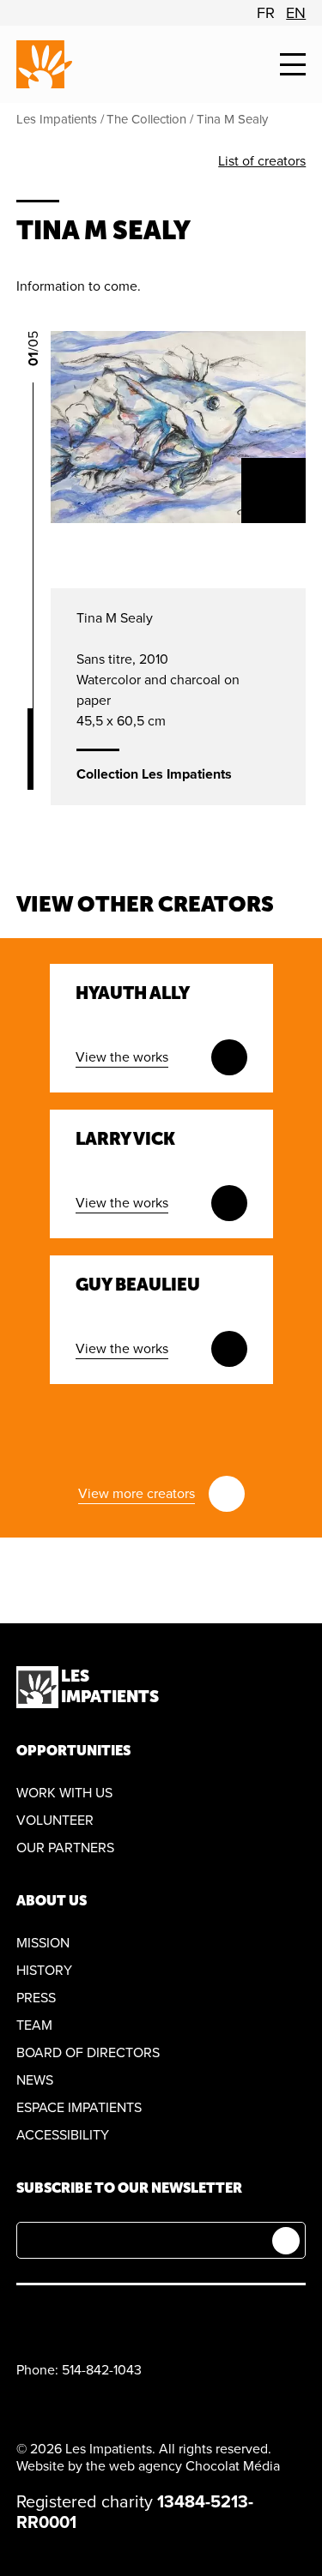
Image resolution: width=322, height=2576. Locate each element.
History (44, 1971)
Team (34, 2025)
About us (52, 1901)
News (35, 2080)
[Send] (286, 2241)
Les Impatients (57, 119)
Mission (43, 1943)
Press (36, 1998)
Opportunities (73, 1751)
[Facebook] (26, 2318)
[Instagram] (107, 2318)
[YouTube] (67, 2318)
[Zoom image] (274, 491)
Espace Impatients (79, 2108)
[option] (266, 13)
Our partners (65, 1848)
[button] (293, 65)
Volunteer (55, 1821)
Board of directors (88, 2053)
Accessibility (63, 2135)
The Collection (146, 119)
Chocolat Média (233, 2466)
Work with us (64, 1793)
